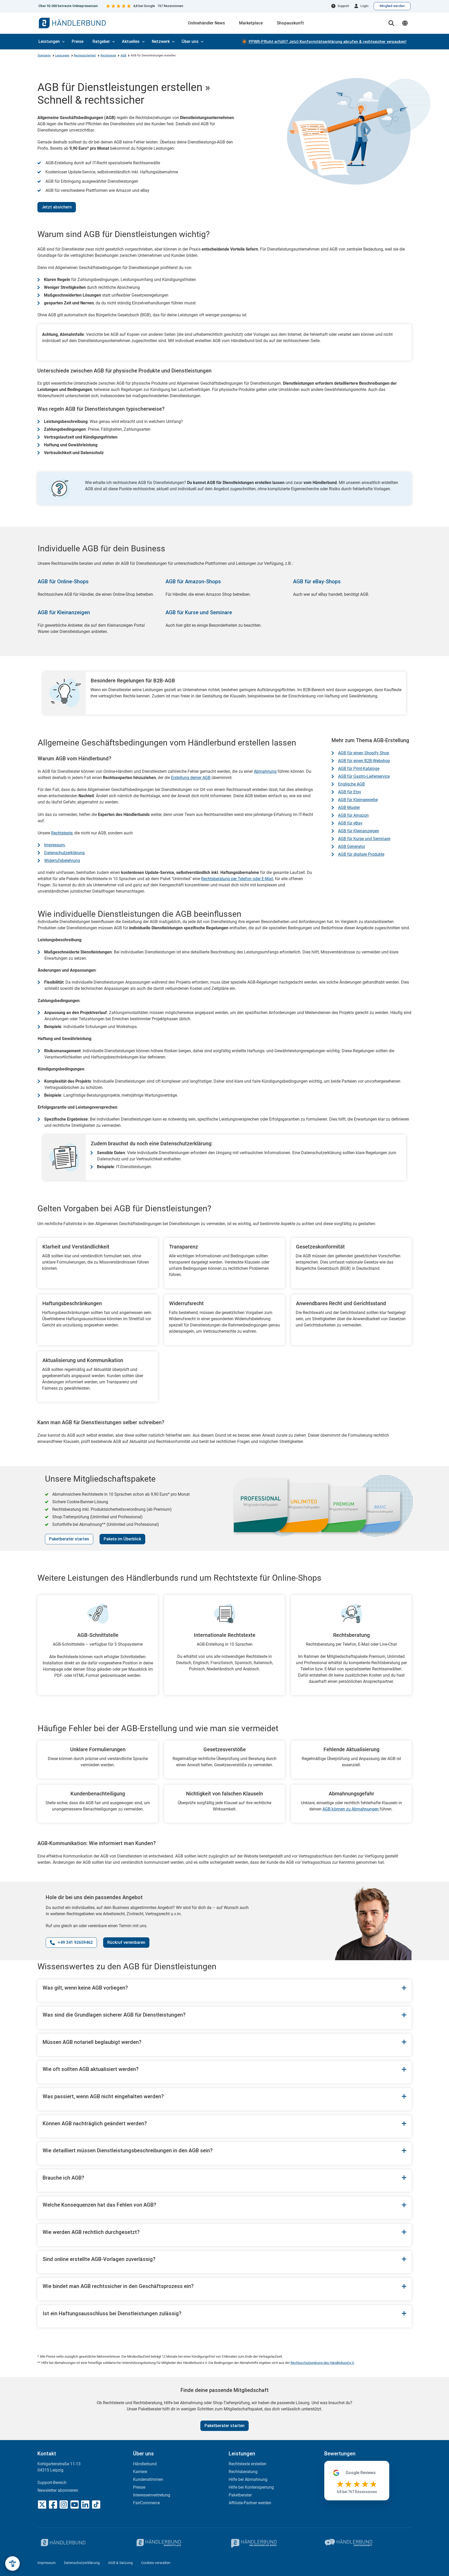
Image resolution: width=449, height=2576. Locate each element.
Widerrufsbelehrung (62, 861)
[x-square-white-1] (42, 2505)
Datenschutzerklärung (64, 853)
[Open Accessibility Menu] (12, 2564)
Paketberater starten (69, 1539)
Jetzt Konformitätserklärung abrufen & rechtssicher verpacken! (328, 42)
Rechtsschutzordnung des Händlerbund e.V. (322, 2363)
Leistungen (49, 41)
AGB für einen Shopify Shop (364, 753)
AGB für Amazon (353, 815)
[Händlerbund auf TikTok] (96, 2505)
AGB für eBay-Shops (317, 581)
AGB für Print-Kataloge (359, 769)
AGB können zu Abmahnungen (351, 1809)
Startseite (44, 55)
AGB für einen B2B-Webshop (364, 761)
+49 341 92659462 (75, 1942)
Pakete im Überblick (122, 1539)
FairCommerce (146, 2503)
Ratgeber (101, 41)
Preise (78, 41)
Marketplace (251, 23)
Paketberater (240, 2495)
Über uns (190, 41)
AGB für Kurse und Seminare (199, 612)
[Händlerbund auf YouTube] (75, 2505)
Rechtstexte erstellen (247, 2464)
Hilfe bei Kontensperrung (251, 2487)
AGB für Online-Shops (63, 581)
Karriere (140, 2472)
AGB (123, 55)
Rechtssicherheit (85, 55)
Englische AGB (351, 784)
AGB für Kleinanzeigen (64, 612)
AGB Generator (352, 846)
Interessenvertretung (152, 2495)
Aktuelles (131, 41)
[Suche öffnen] (391, 23)
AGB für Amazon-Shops (193, 581)
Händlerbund (145, 2464)
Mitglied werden (392, 6)
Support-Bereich (52, 2483)
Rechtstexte (108, 55)
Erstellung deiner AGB (191, 778)
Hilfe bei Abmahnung (248, 2479)
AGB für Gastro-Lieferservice (364, 776)
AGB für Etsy (350, 792)
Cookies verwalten (156, 2563)
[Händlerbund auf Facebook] (53, 2505)
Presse (139, 2487)
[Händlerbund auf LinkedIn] (85, 2505)
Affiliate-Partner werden (250, 2503)
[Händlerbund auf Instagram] (64, 2505)
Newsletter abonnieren (58, 2490)
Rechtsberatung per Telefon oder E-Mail (237, 879)
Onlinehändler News (206, 23)
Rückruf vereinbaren (126, 1942)
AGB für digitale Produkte (361, 854)
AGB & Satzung (120, 2563)
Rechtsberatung (243, 2472)
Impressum (54, 845)
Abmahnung (265, 771)
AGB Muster (349, 808)
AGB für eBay (350, 823)
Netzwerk (161, 41)
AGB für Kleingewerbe (358, 800)
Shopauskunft (290, 23)
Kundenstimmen (148, 2479)
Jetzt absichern (57, 207)
